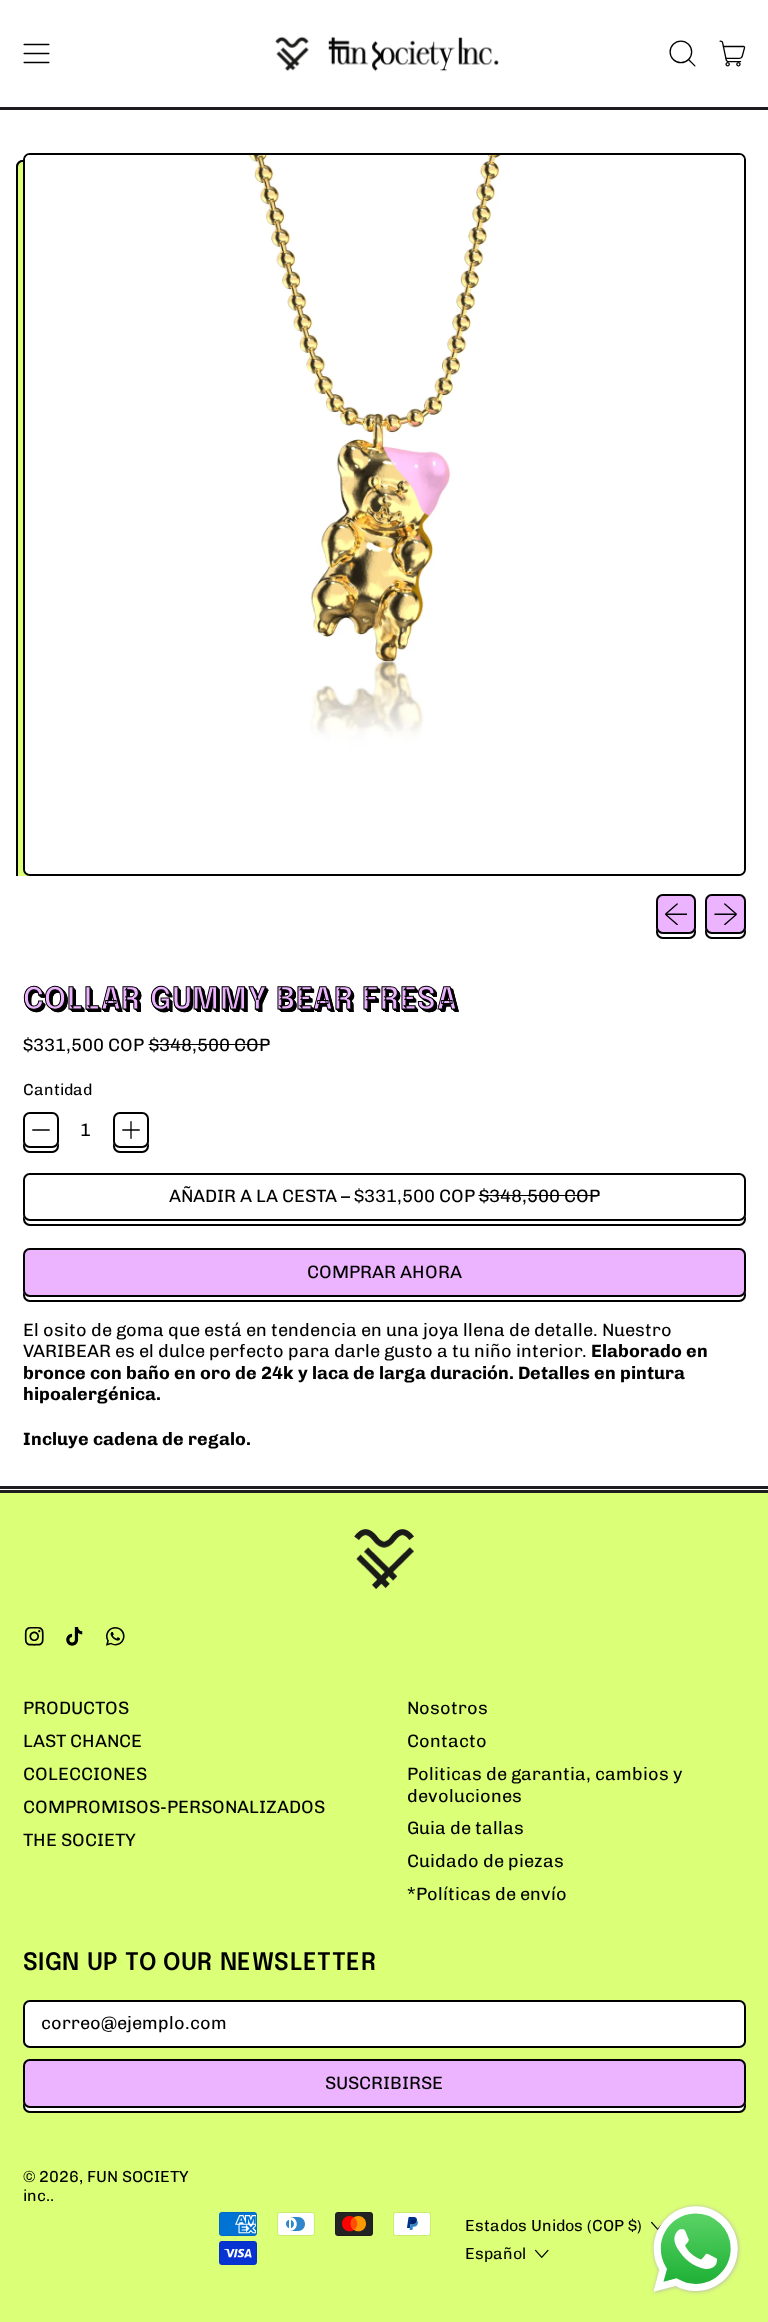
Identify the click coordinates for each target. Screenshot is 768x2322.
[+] (131, 1130)
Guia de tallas (465, 1828)
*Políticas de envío (487, 1894)
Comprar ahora (384, 1272)
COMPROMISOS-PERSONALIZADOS (174, 1807)
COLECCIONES (85, 1774)
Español (495, 2253)
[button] (683, 53)
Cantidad (57, 1089)
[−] (41, 1130)
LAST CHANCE (82, 1741)
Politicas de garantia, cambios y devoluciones (544, 1785)
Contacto (447, 1741)
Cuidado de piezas (485, 1861)
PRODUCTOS (76, 1708)
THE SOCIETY (79, 1840)
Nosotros (447, 1708)
